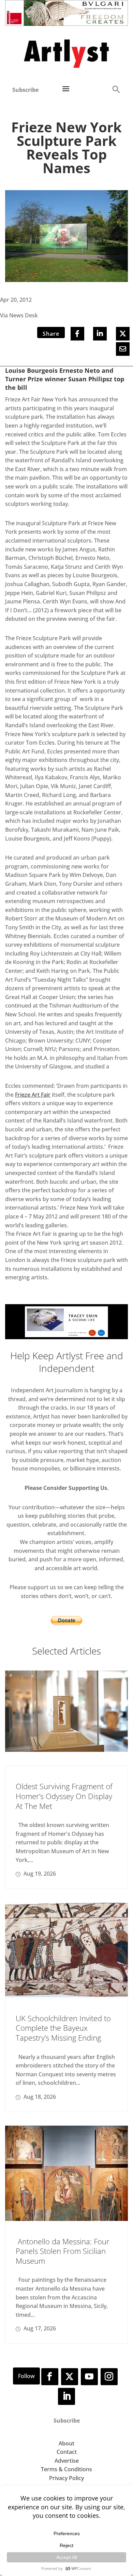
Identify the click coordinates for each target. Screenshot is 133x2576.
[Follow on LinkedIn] (66, 2396)
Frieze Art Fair (33, 1095)
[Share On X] (123, 334)
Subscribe (25, 90)
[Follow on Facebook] (50, 2377)
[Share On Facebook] (77, 334)
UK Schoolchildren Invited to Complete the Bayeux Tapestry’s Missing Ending (63, 2028)
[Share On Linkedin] (100, 334)
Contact (67, 2452)
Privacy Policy (66, 2478)
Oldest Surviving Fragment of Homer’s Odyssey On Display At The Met (64, 1796)
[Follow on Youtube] (89, 2377)
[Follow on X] (70, 2377)
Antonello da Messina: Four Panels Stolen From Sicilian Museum (63, 2251)
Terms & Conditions (66, 2469)
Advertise (67, 2461)
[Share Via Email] (123, 349)
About (66, 2443)
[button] (116, 89)
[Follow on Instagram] (109, 2377)
